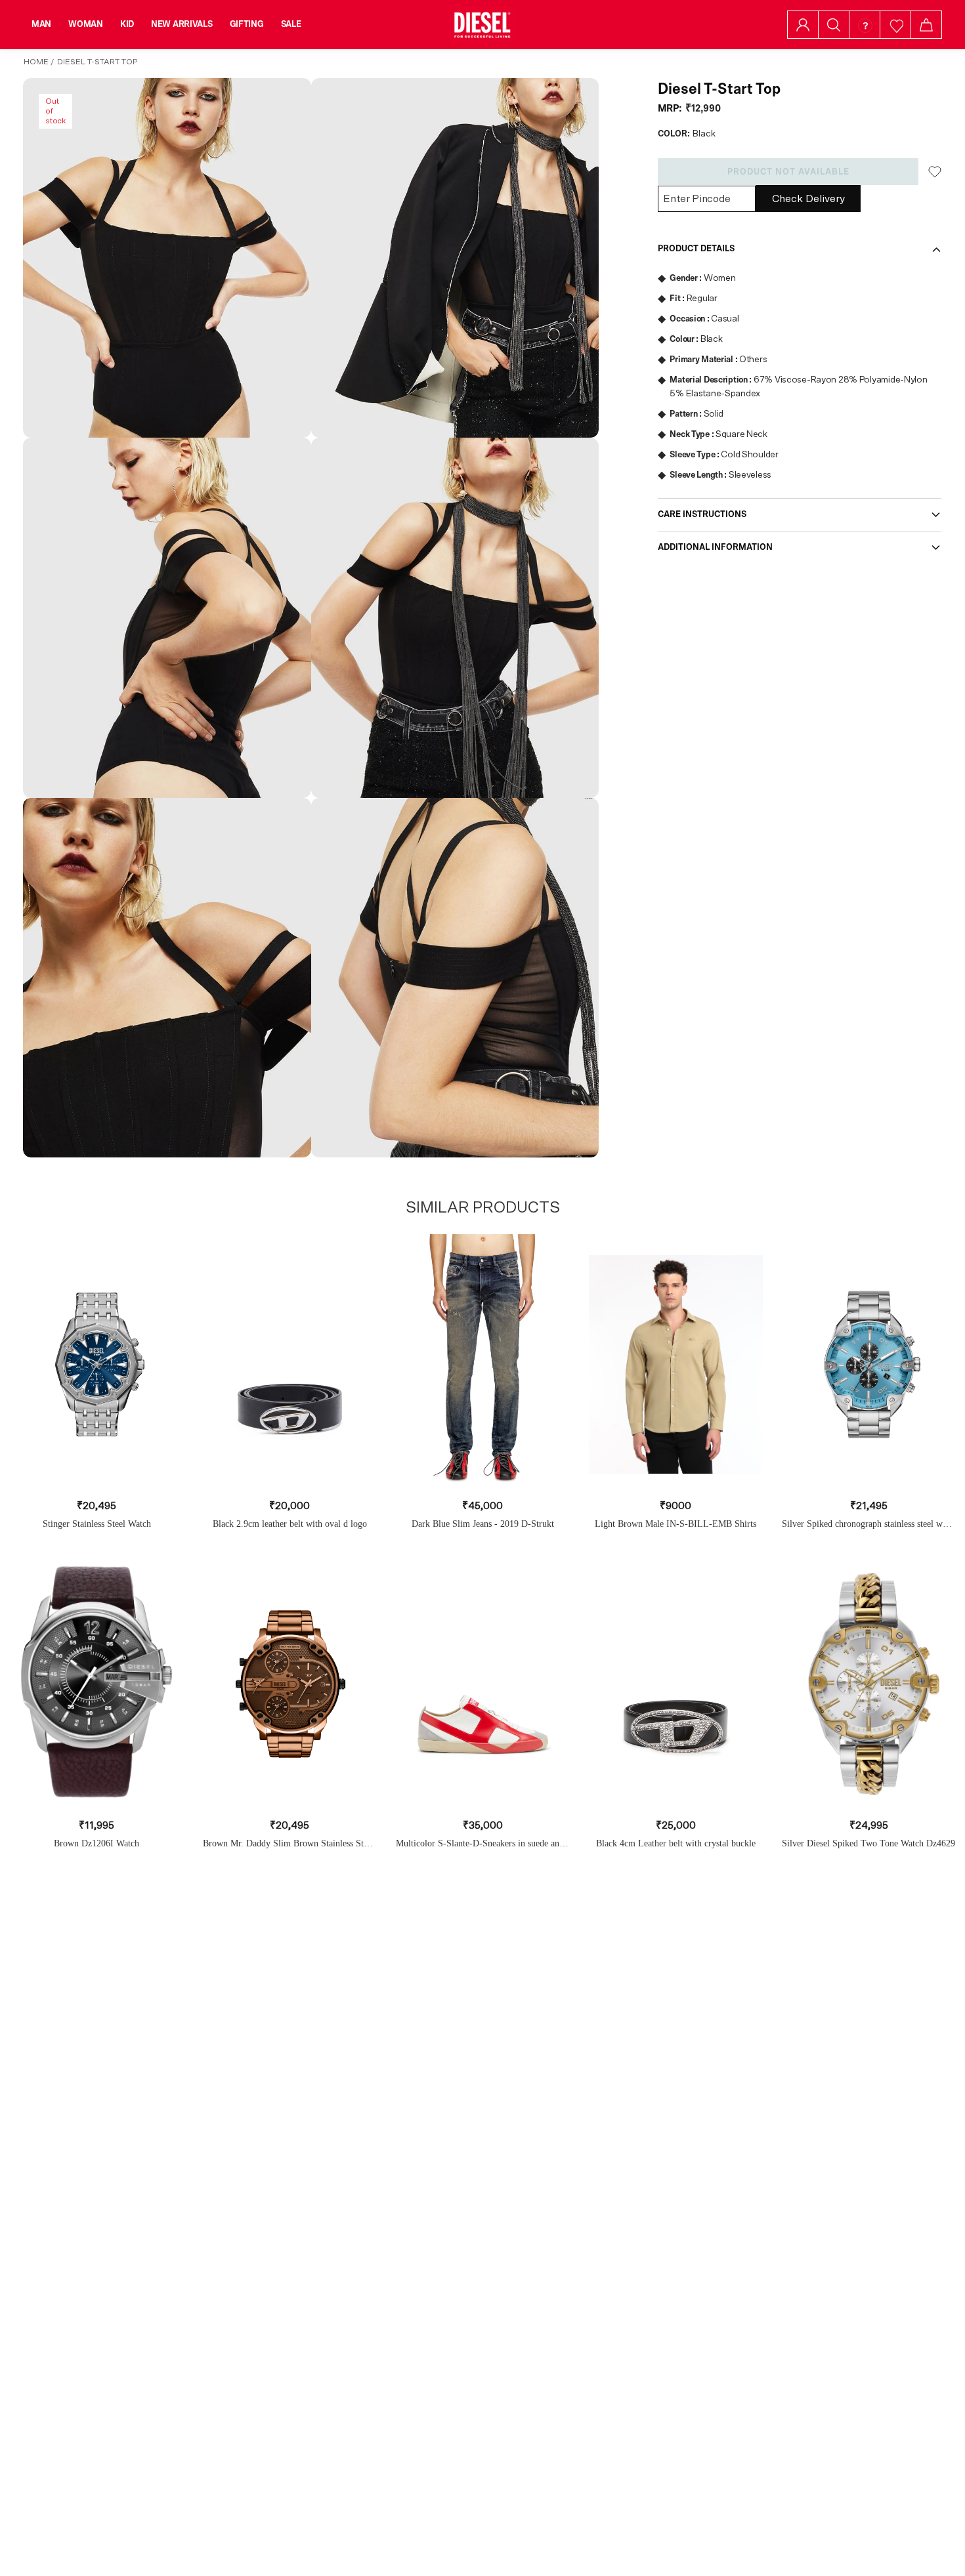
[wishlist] (896, 25)
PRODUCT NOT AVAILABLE (788, 172)
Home (36, 62)
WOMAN (86, 24)
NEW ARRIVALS (182, 24)
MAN (41, 24)
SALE (291, 24)
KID (127, 24)
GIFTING (247, 24)
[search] (834, 25)
